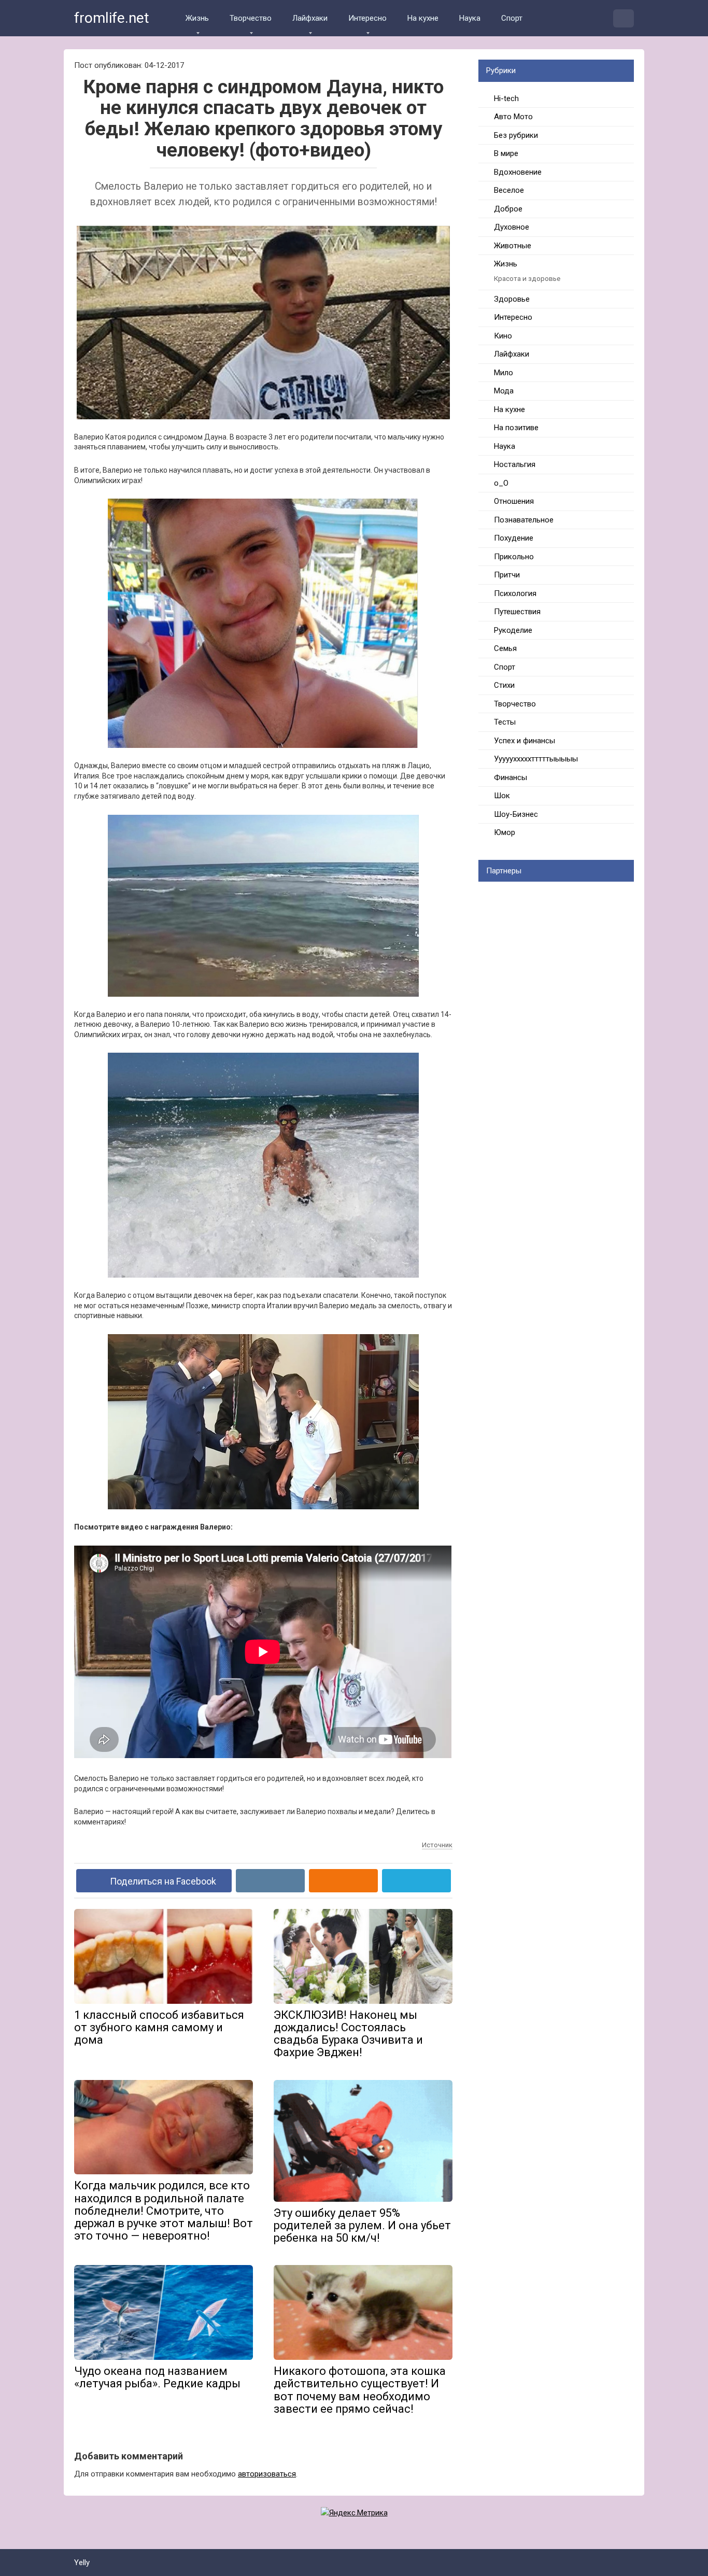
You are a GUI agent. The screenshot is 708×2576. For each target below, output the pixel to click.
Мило (504, 373)
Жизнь (197, 18)
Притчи (507, 575)
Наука (470, 18)
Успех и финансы (525, 741)
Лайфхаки (310, 18)
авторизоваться (267, 2474)
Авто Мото (513, 117)
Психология (515, 593)
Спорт (512, 18)
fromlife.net (112, 18)
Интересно (367, 18)
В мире (506, 153)
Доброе (508, 209)
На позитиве (516, 428)
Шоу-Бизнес (516, 814)
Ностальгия (515, 464)
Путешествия (517, 612)
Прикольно (514, 557)
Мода (504, 391)
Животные (513, 246)
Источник (437, 1845)
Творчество (251, 18)
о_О (501, 483)
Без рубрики (516, 135)
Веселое (509, 190)
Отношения (514, 501)
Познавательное (524, 520)
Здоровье (512, 299)
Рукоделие (513, 630)
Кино (503, 336)
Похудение (514, 538)
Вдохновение (518, 172)
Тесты (505, 722)
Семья (505, 648)
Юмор (505, 832)
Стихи (504, 685)
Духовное (512, 227)
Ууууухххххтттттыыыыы (536, 759)
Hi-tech (506, 98)
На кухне (423, 18)
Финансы (511, 777)
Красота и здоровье (527, 278)
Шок (502, 796)
